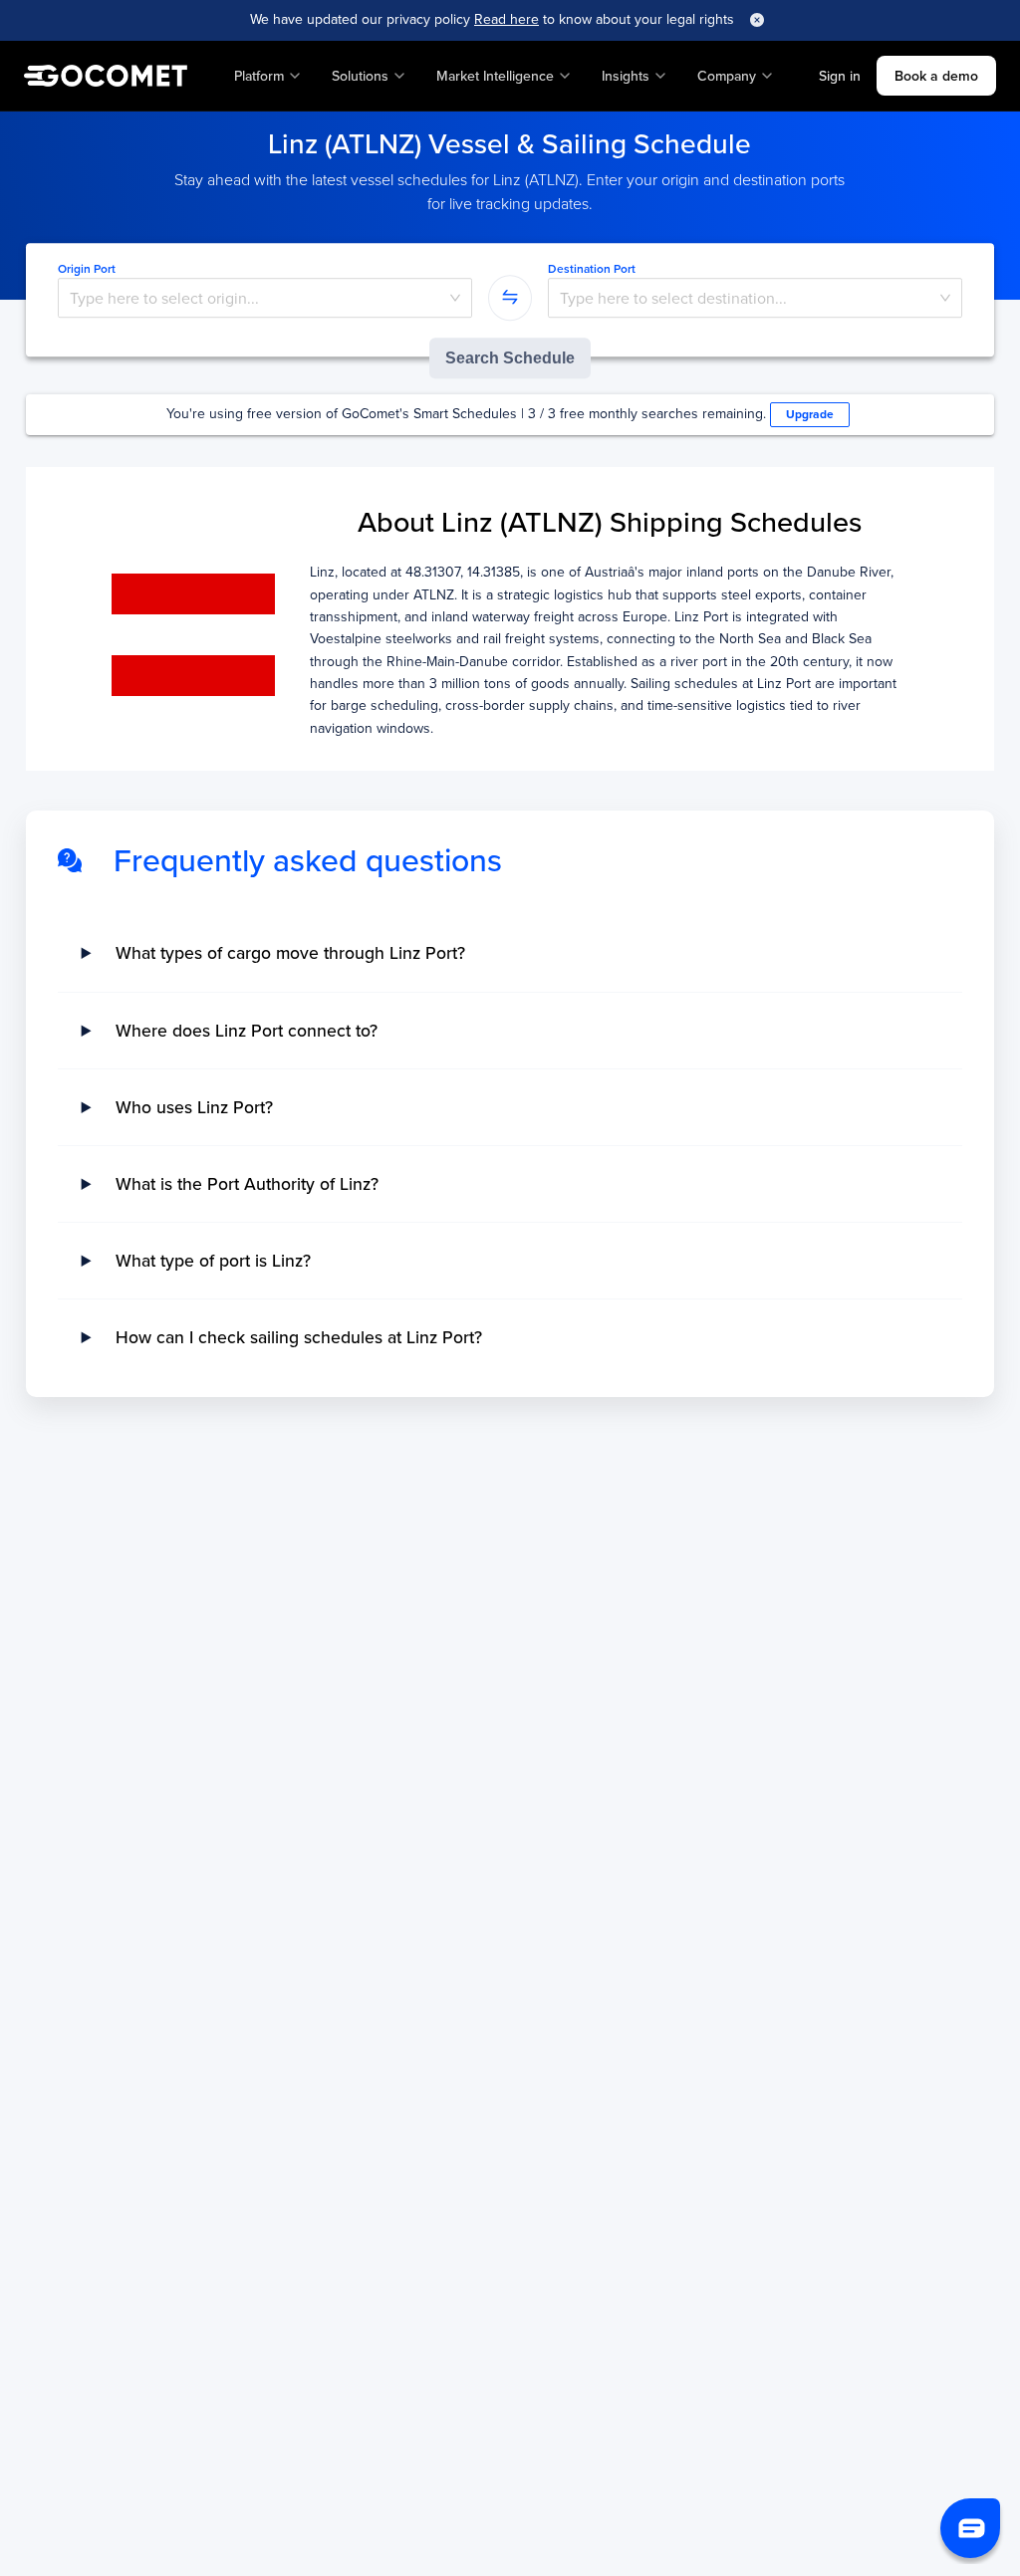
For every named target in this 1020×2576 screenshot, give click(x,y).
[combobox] (265, 299)
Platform (259, 76)
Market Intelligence (495, 76)
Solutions (360, 76)
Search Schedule (510, 358)
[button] (970, 2528)
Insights (626, 76)
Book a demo (936, 76)
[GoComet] (106, 76)
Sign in (840, 76)
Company (727, 76)
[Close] (757, 20)
